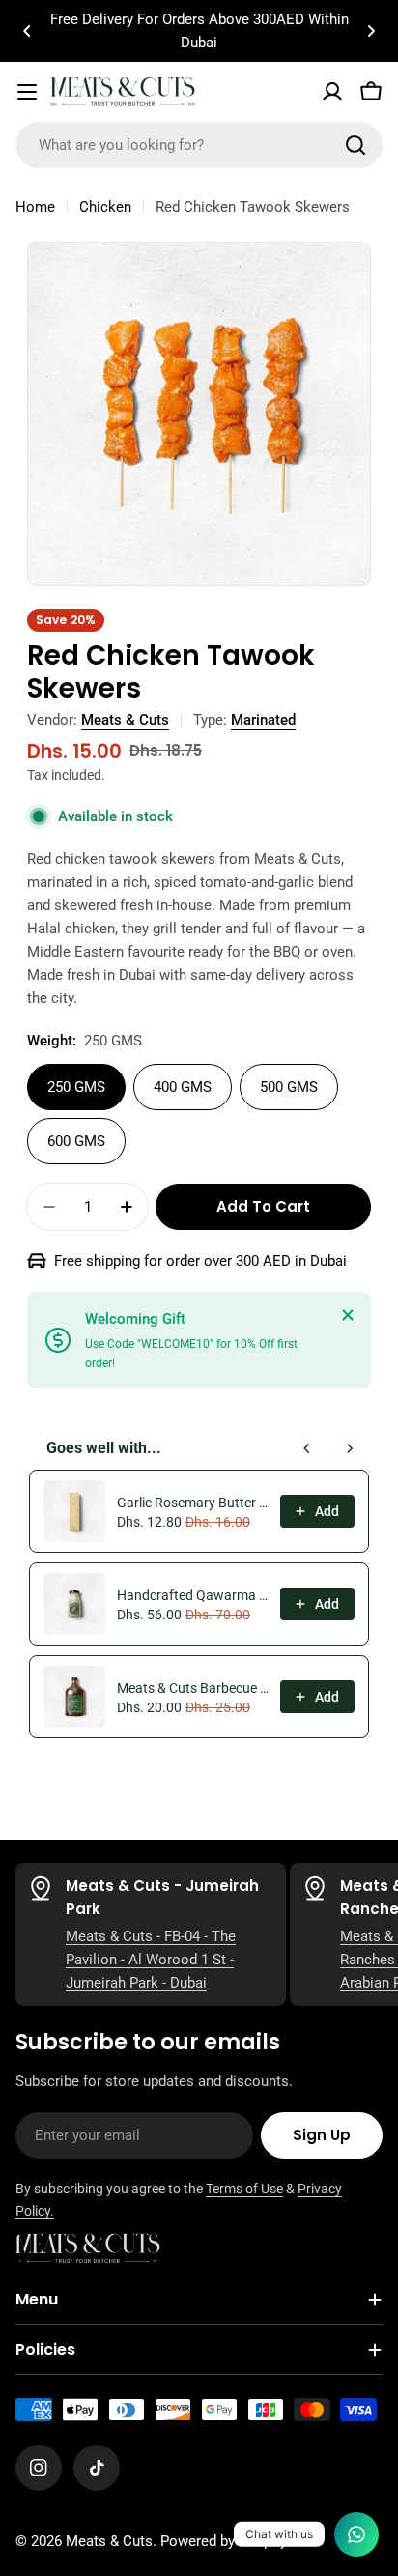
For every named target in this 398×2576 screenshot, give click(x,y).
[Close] (348, 1315)
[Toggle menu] (27, 92)
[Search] (355, 145)
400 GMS (183, 1087)
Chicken (105, 207)
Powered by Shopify (224, 2541)
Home (35, 207)
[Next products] (350, 1448)
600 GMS (76, 1141)
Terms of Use (244, 2189)
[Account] (332, 92)
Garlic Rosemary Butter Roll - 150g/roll (193, 1503)
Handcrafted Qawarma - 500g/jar (193, 1595)
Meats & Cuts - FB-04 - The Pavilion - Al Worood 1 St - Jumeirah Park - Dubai (151, 1960)
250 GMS (76, 1087)
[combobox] (199, 145)
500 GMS (289, 1087)
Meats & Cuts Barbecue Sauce (193, 1688)
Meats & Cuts (125, 720)
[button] (27, 31)
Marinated (263, 720)
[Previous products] (307, 1448)
